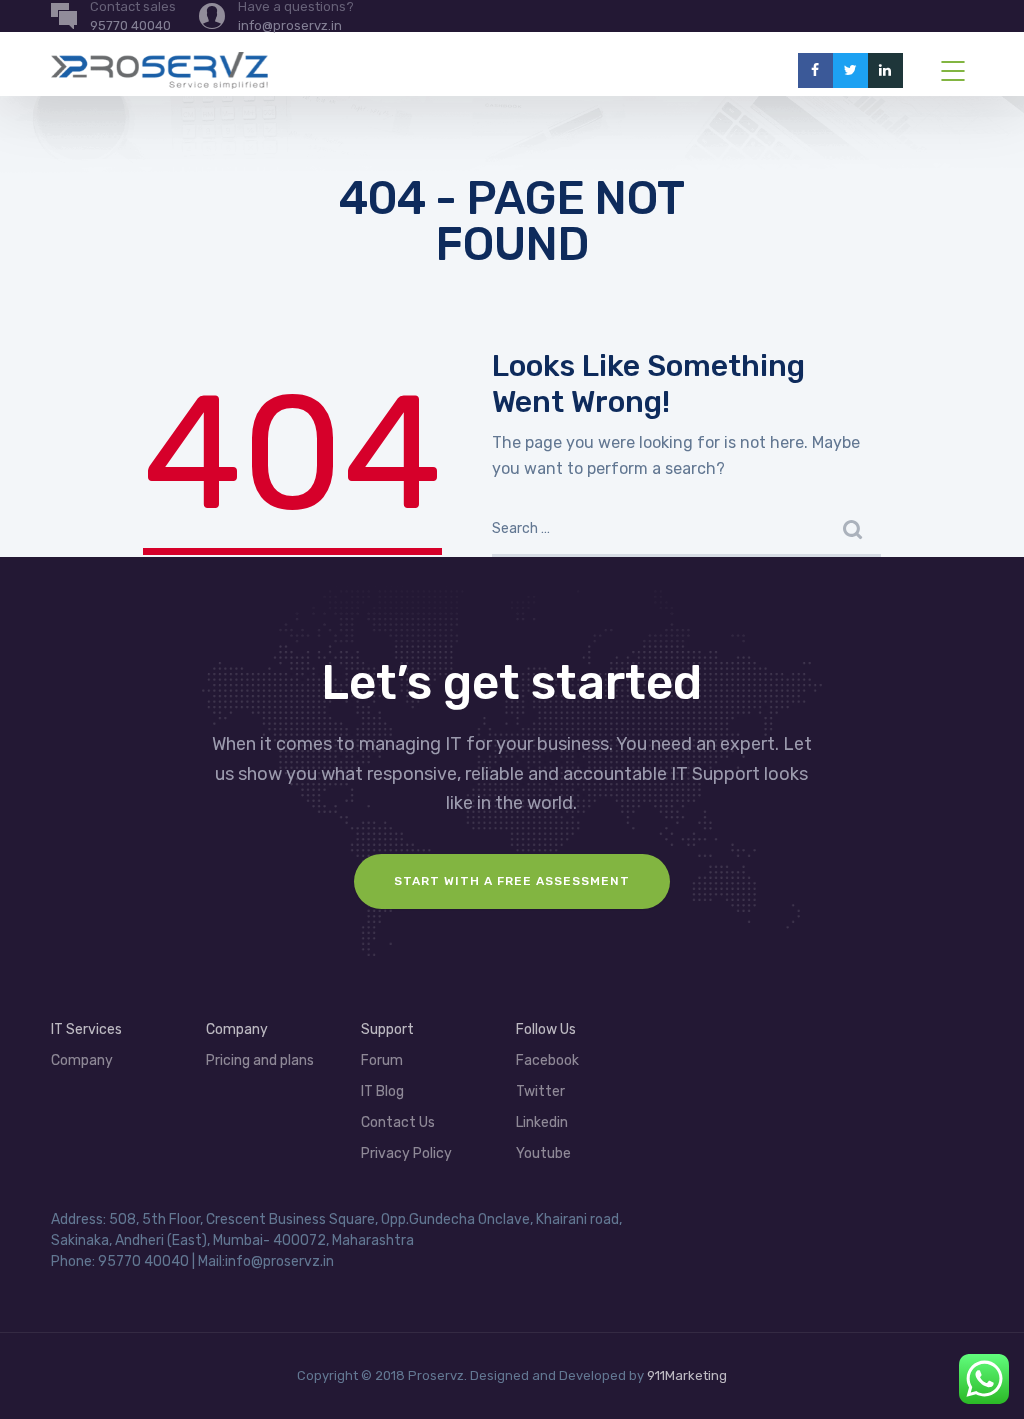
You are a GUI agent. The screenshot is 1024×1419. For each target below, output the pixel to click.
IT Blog (382, 1091)
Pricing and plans (260, 1060)
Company (82, 1060)
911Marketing (687, 1375)
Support (387, 1029)
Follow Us (546, 1029)
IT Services (86, 1029)
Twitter (540, 1091)
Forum (382, 1060)
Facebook (547, 1060)
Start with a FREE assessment (512, 881)
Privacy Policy (406, 1153)
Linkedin (542, 1122)
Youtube (543, 1153)
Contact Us (398, 1122)
